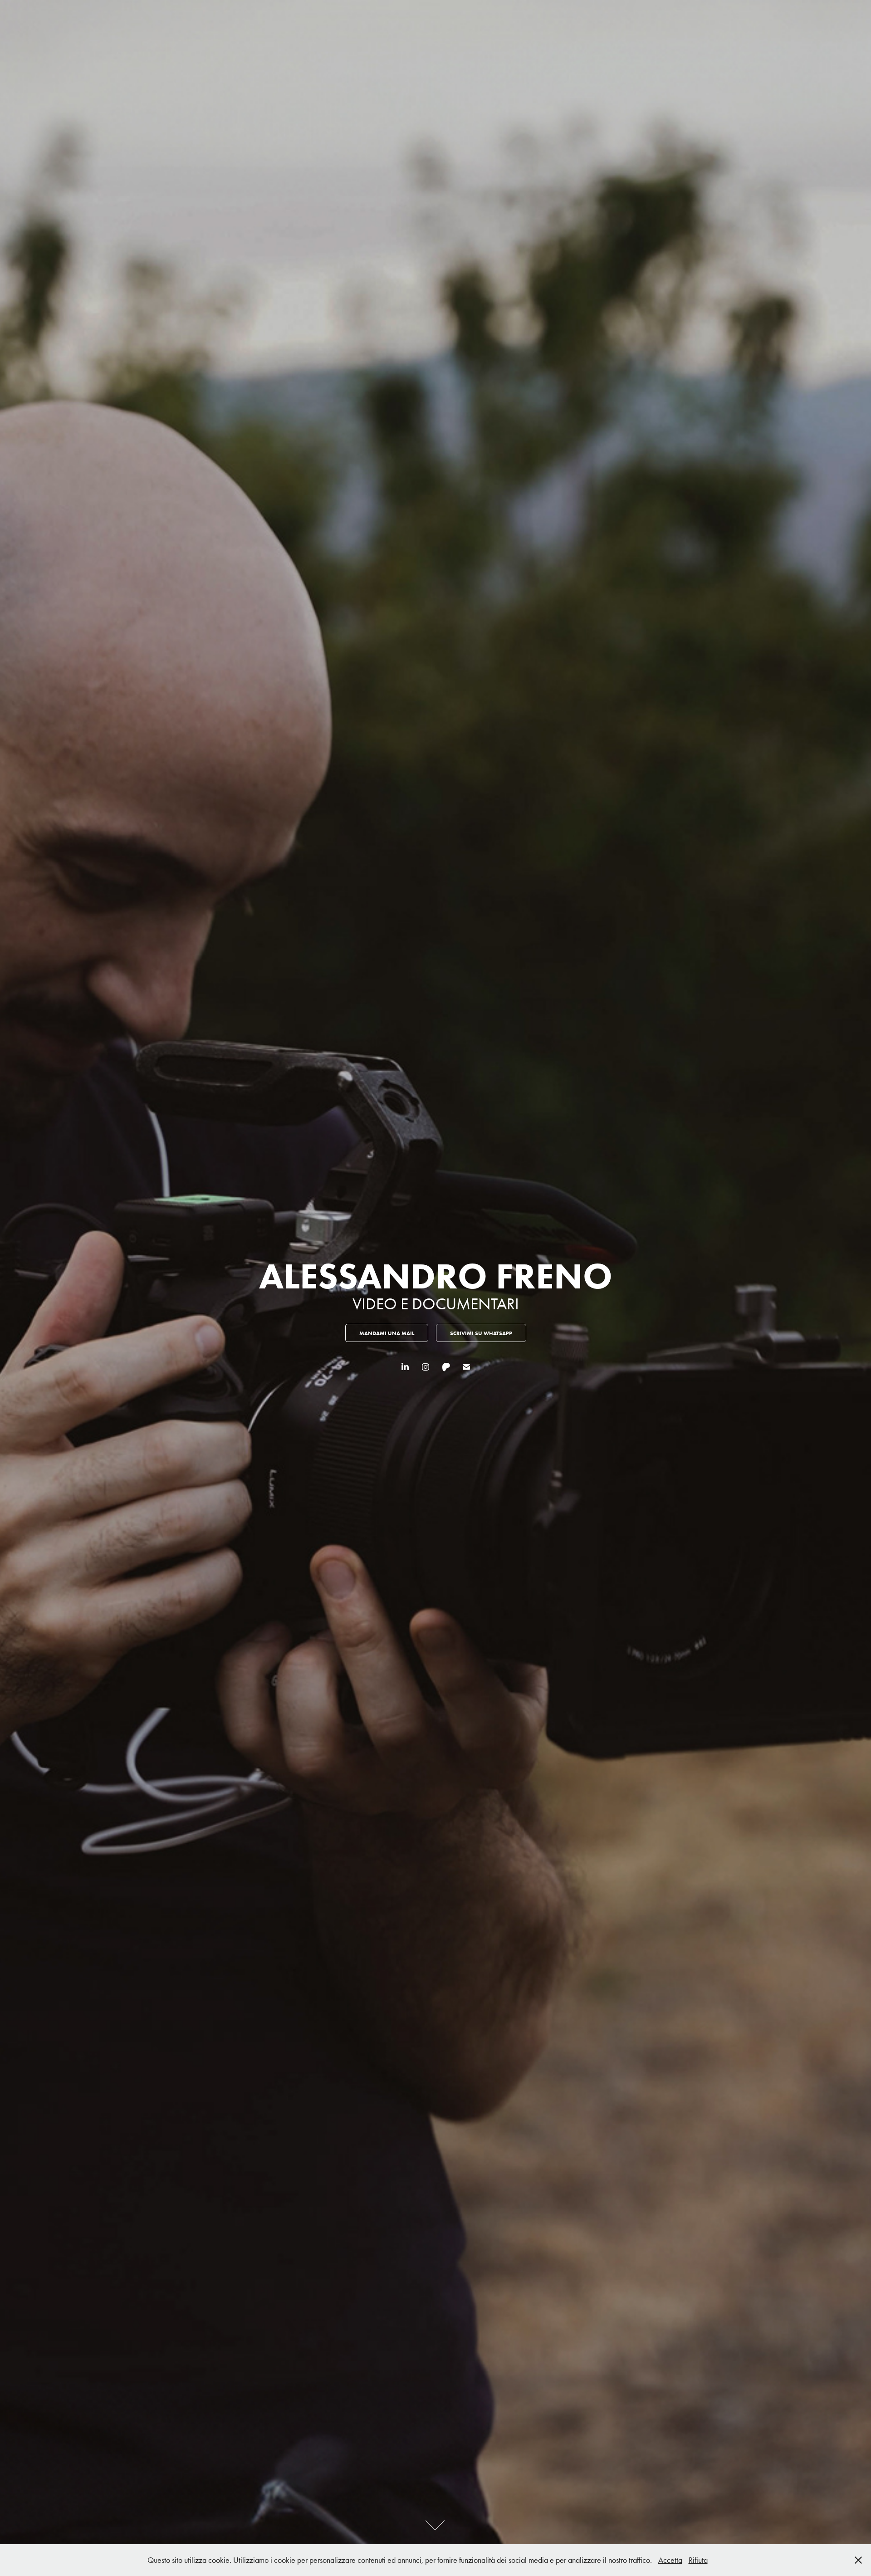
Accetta (670, 2560)
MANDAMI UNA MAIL (387, 1333)
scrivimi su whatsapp (481, 1333)
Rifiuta (698, 2560)
